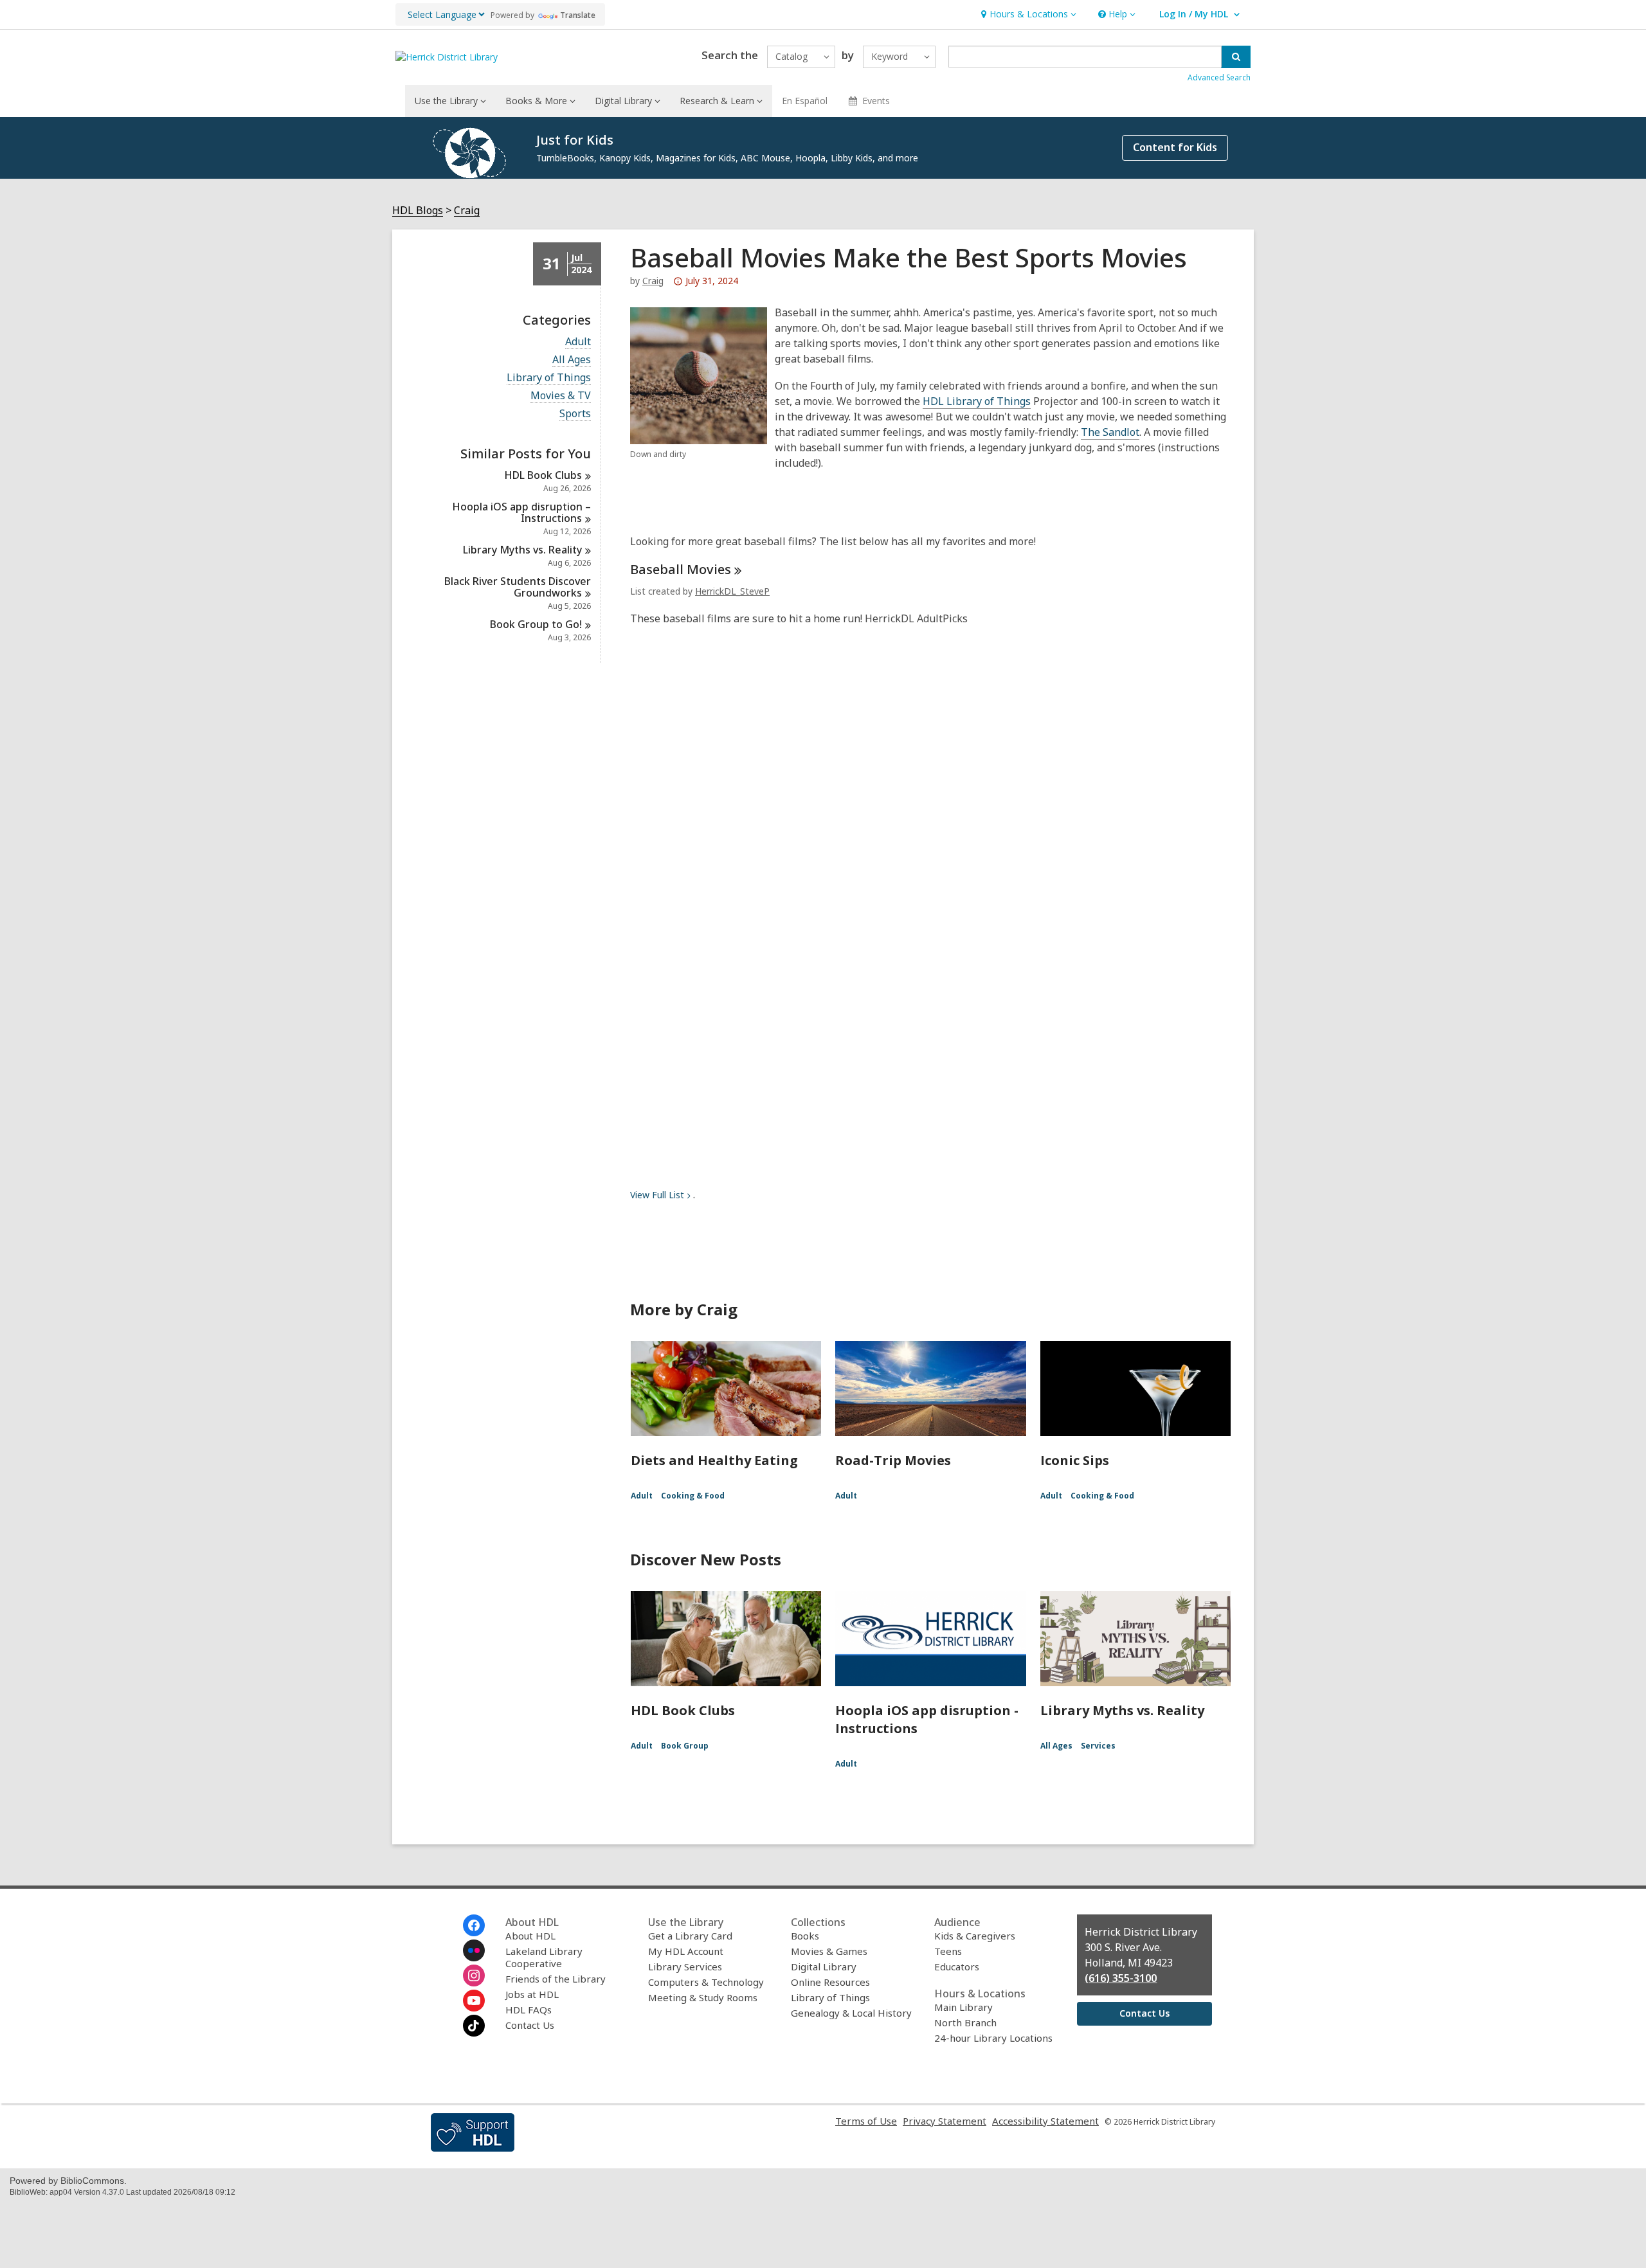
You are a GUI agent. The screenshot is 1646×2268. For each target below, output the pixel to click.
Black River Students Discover (518, 587)
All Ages (572, 360)
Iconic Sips (1075, 1460)
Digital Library (824, 1967)
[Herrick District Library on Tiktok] (474, 2026)
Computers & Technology (706, 1982)
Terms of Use (866, 2121)
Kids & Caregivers (975, 1936)
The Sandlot (1110, 432)
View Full (657, 1195)
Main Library (963, 2007)
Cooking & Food (693, 1496)
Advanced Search (1219, 77)
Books (805, 1936)
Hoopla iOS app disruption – (521, 512)
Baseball (681, 569)
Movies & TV (561, 396)
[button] (1027, 14)
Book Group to (536, 624)
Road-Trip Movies (893, 1460)
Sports (575, 414)
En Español (805, 101)
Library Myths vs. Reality (1122, 1710)
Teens (948, 1951)
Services (1098, 1746)
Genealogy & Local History (851, 2013)
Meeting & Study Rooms (703, 1997)
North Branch (965, 2022)
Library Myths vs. (522, 550)
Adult (578, 342)
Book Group (685, 1746)
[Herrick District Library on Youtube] (474, 2001)
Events (876, 101)
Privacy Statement (945, 2121)
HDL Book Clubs (683, 1710)
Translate (578, 15)
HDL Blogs (418, 211)
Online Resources (830, 1982)
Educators (957, 1967)
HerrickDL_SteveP (732, 591)
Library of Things (549, 378)
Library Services (685, 1967)
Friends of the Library (556, 1979)
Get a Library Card (690, 1936)
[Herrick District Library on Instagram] (474, 1976)
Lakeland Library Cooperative (544, 1957)
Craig (467, 211)
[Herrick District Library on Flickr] (474, 1950)
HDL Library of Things (977, 401)
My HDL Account (686, 1951)
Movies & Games (829, 1951)
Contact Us (530, 2025)
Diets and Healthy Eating (714, 1460)
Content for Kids (1175, 147)
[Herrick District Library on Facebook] (474, 1925)
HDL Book (543, 475)
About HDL (530, 1936)
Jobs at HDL (532, 1994)
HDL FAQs (529, 2010)
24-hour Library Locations (993, 2038)
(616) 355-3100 (1121, 1978)
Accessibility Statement (1045, 2121)
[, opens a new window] (473, 2148)
